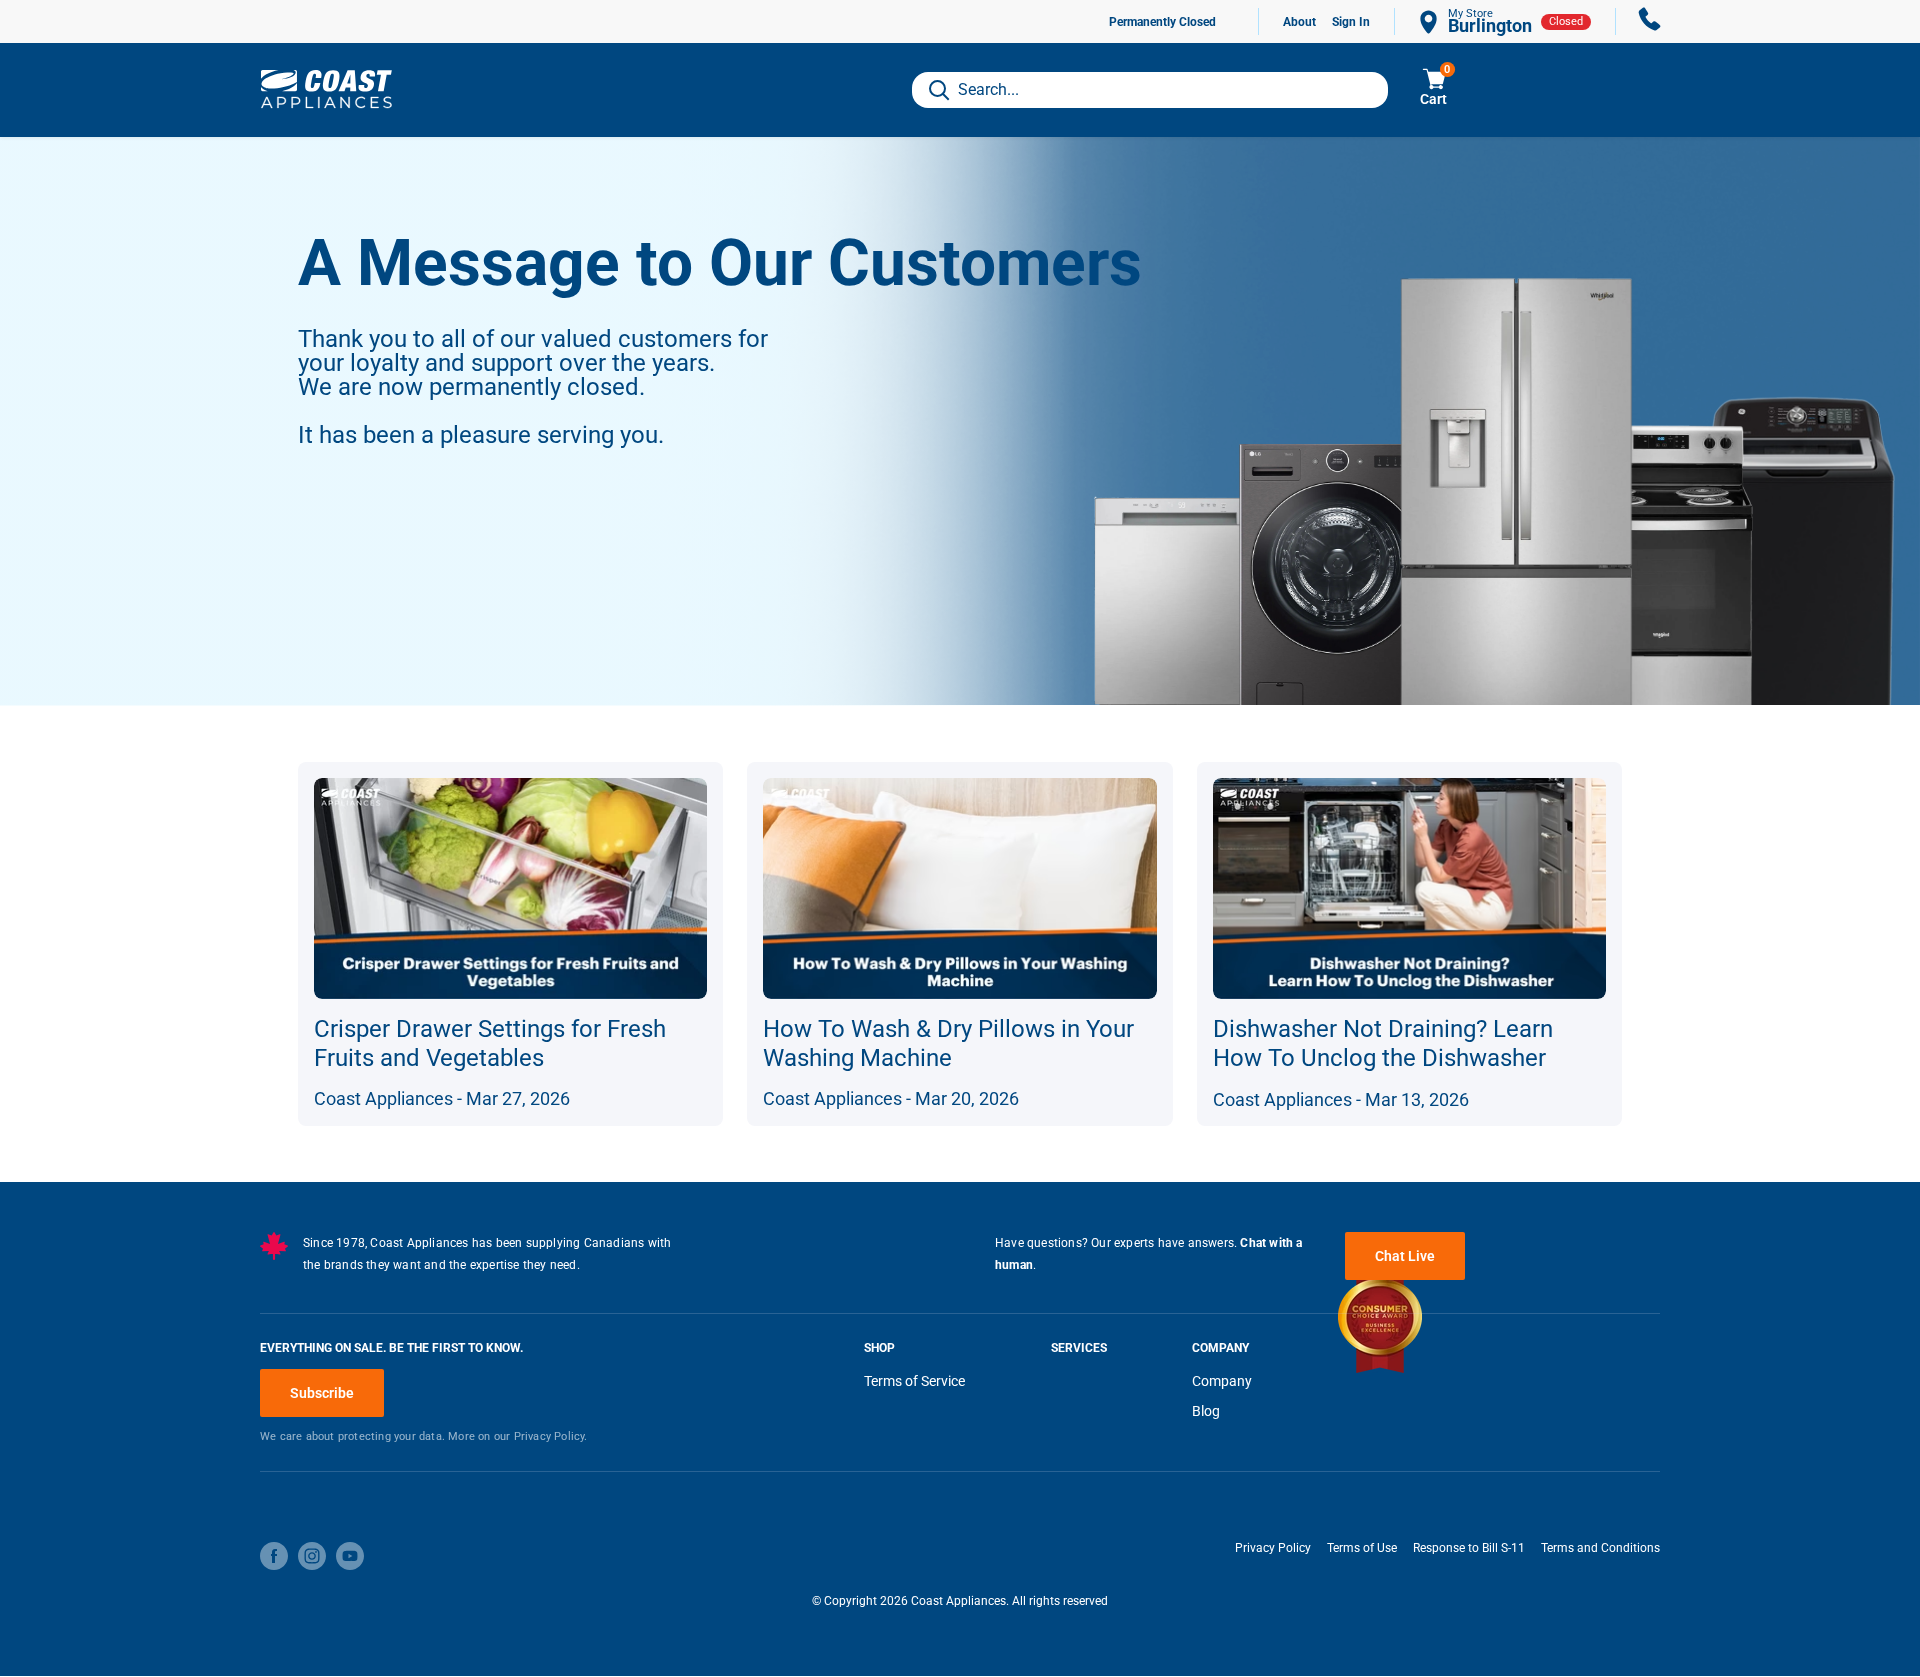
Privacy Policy (1273, 1548)
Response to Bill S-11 (1469, 1548)
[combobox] (1150, 90)
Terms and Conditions (1600, 1548)
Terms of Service (914, 1381)
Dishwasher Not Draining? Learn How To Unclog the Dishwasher (1383, 1043)
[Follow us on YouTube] (350, 1556)
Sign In (1351, 22)
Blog (1206, 1411)
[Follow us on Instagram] (312, 1556)
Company (1222, 1381)
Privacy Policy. (551, 1436)
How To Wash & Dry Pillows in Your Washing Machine (948, 1043)
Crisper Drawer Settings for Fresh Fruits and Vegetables (490, 1043)
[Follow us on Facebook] (274, 1556)
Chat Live (1405, 1256)
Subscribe (322, 1393)
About (1299, 22)
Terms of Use (1362, 1548)
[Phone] (1650, 21)
